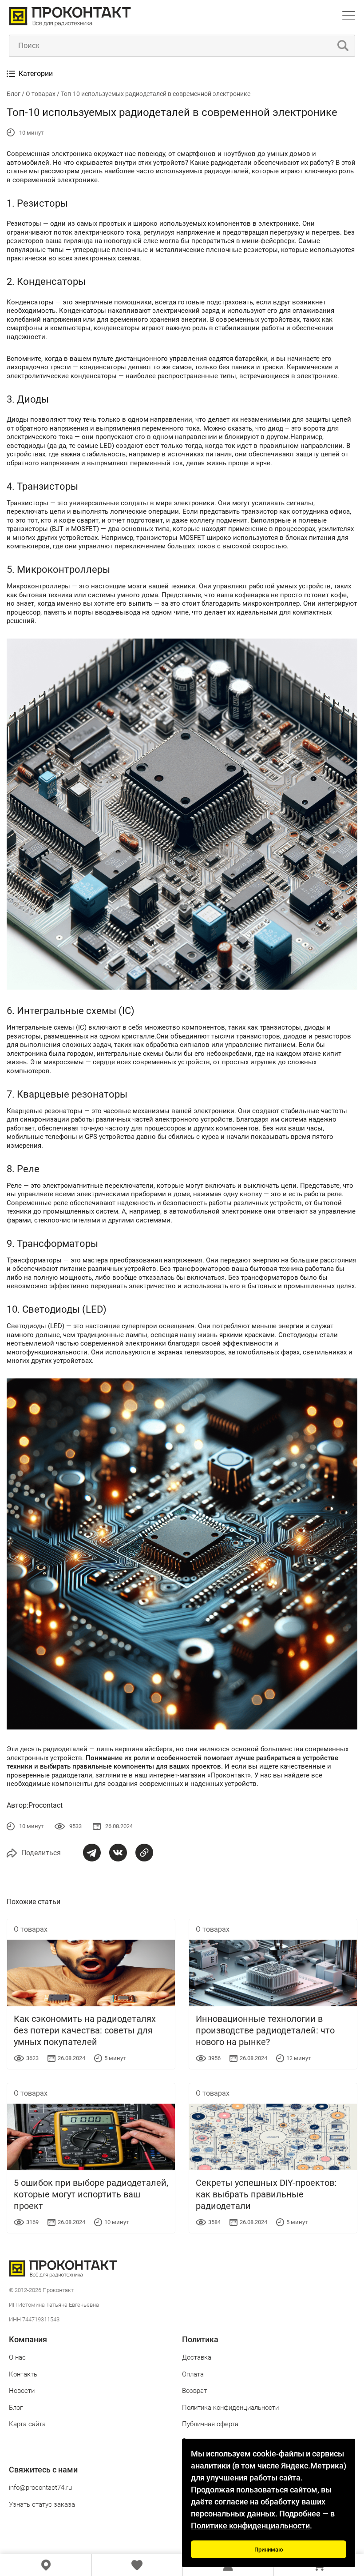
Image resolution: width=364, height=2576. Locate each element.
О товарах (41, 94)
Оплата (193, 2374)
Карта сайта (27, 2424)
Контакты (24, 2374)
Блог (14, 94)
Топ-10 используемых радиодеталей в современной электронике (156, 94)
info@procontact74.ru (40, 2488)
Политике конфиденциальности (250, 2526)
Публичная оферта (210, 2424)
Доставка (197, 2357)
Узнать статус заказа (42, 2504)
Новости (22, 2391)
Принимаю (269, 2550)
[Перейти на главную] (70, 24)
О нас (17, 2357)
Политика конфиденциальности (230, 2408)
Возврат (194, 2391)
